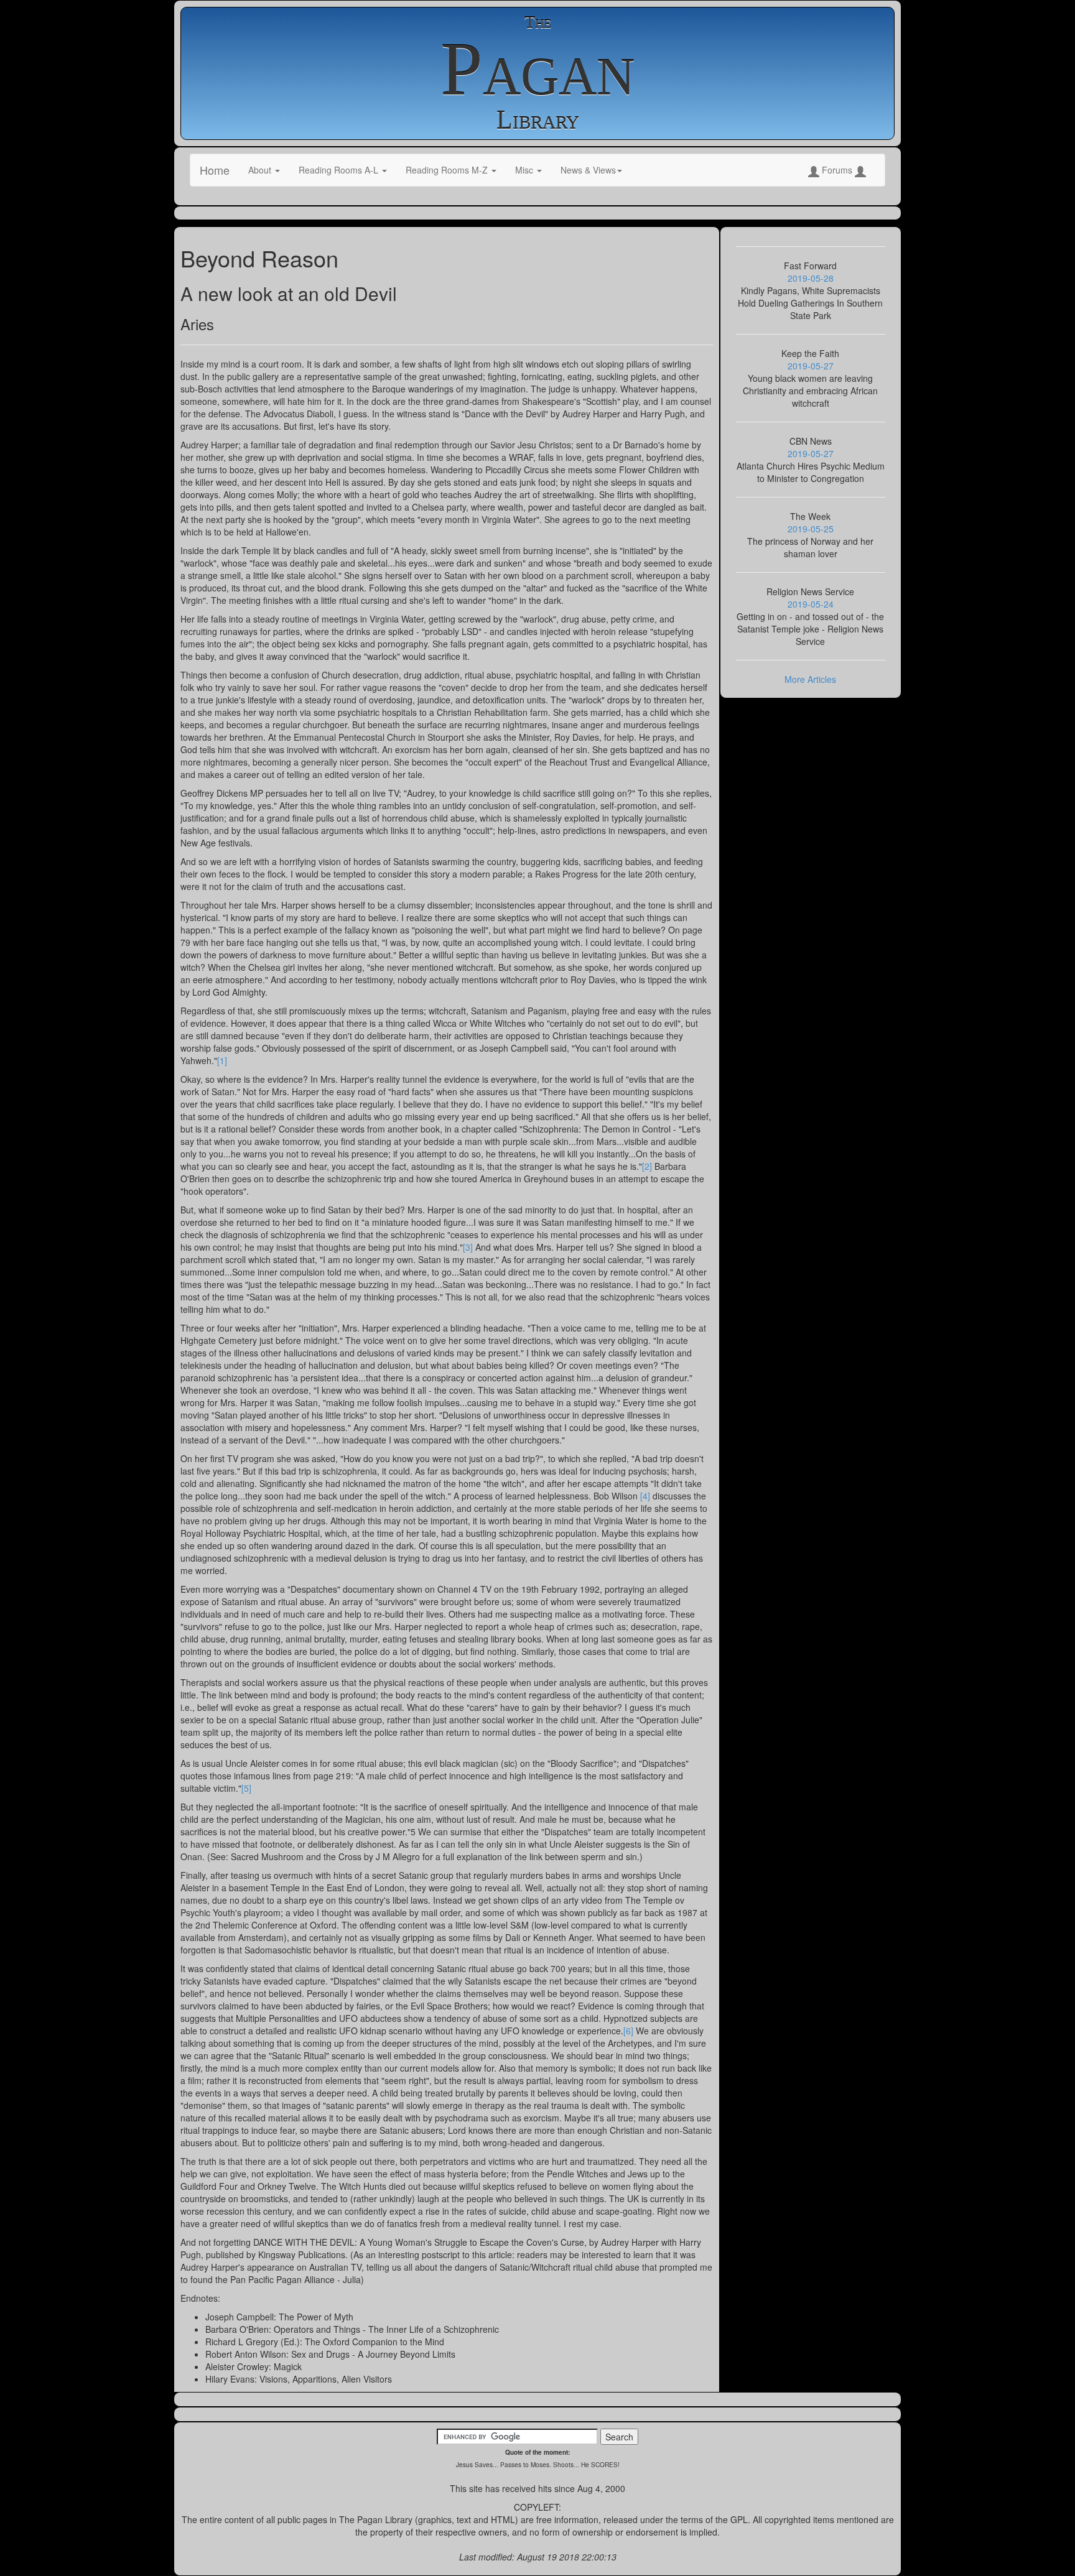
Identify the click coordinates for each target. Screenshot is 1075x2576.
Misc (525, 170)
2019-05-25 (811, 529)
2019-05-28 (811, 278)
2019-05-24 (811, 604)
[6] (628, 2031)
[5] (246, 1788)
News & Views (588, 170)
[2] (647, 1166)
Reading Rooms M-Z (448, 170)
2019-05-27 (811, 366)
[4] (645, 1496)
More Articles (810, 679)
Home (215, 170)
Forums (837, 170)
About (261, 170)
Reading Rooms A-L (340, 170)
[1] (222, 1060)
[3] (468, 1247)
